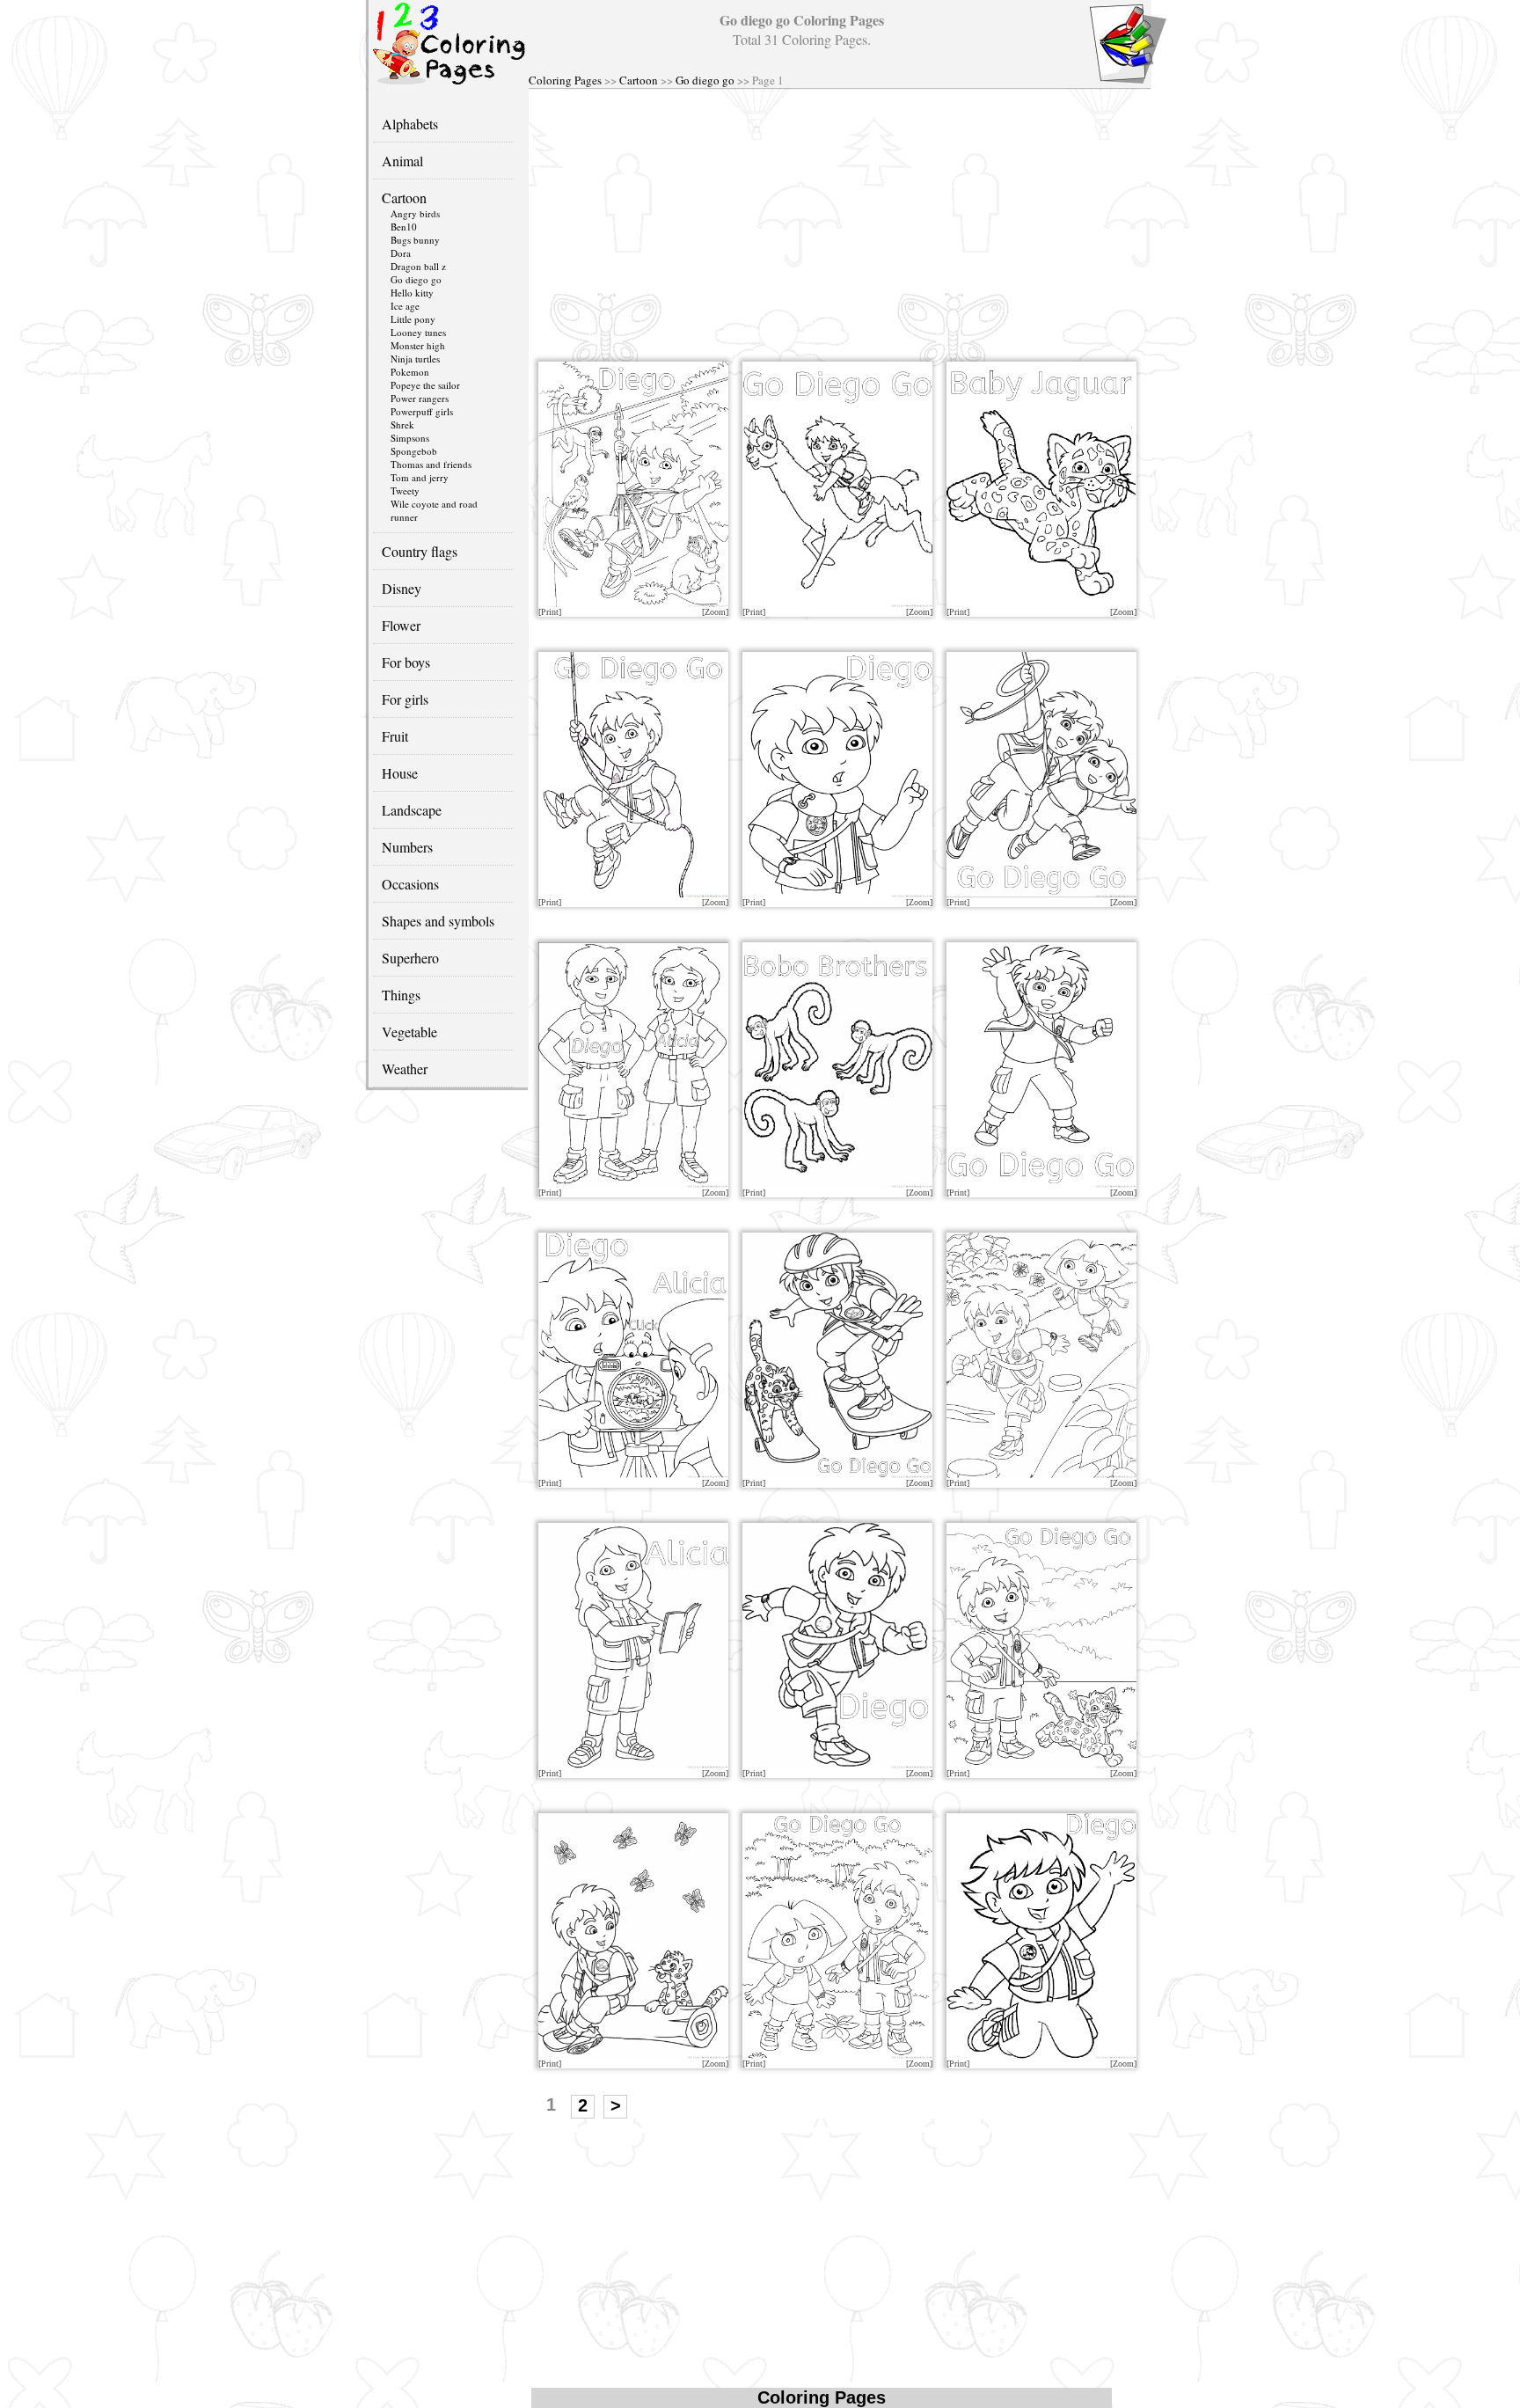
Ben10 (404, 227)
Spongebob (414, 451)
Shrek (402, 425)
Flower (401, 625)
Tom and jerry (420, 477)
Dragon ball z (418, 266)
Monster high (418, 345)
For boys (406, 662)
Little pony (413, 319)
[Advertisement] (839, 221)
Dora (401, 253)
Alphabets (410, 124)
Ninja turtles (415, 359)
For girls (405, 699)
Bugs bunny (415, 240)
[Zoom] (715, 612)
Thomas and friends (431, 464)
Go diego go (705, 80)
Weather (405, 1069)
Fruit (395, 736)
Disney (402, 588)
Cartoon (639, 80)
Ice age (405, 306)
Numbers (407, 847)
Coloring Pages (565, 80)
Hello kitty (412, 293)
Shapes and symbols (438, 921)
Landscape (412, 810)
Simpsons (410, 438)
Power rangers (420, 398)
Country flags (420, 551)
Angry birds (415, 213)
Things (401, 995)
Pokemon (410, 372)
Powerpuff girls (422, 411)
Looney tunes (418, 332)
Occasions (410, 884)
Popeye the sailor (425, 385)
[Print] (550, 612)
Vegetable (409, 1032)
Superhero (410, 958)
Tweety (405, 490)
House (400, 773)
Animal (402, 161)
